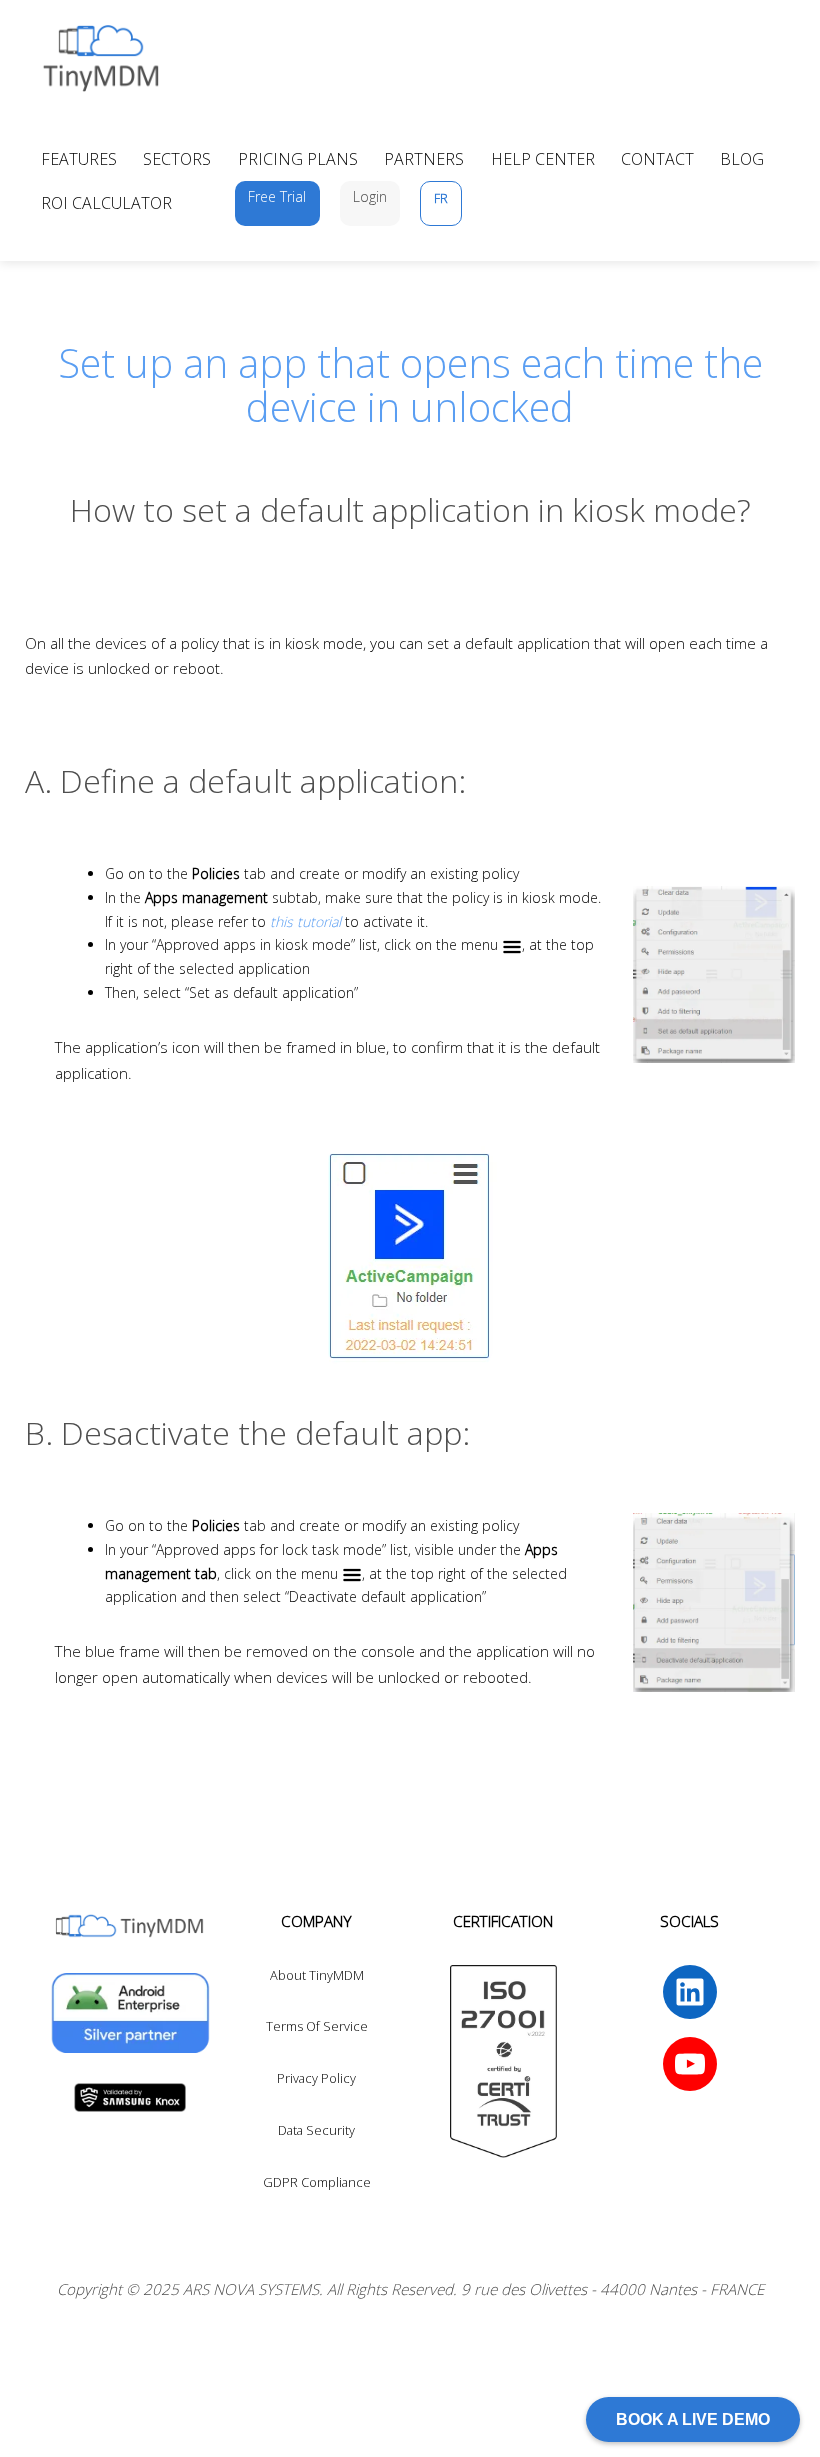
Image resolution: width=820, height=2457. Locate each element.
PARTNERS (424, 159)
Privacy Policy (316, 2078)
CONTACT (657, 159)
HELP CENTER (543, 159)
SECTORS (177, 159)
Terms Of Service (317, 2026)
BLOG (742, 159)
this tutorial (305, 921)
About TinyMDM (317, 1975)
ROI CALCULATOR (106, 203)
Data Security (316, 2130)
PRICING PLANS (298, 159)
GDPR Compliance (317, 2182)
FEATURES (79, 159)
